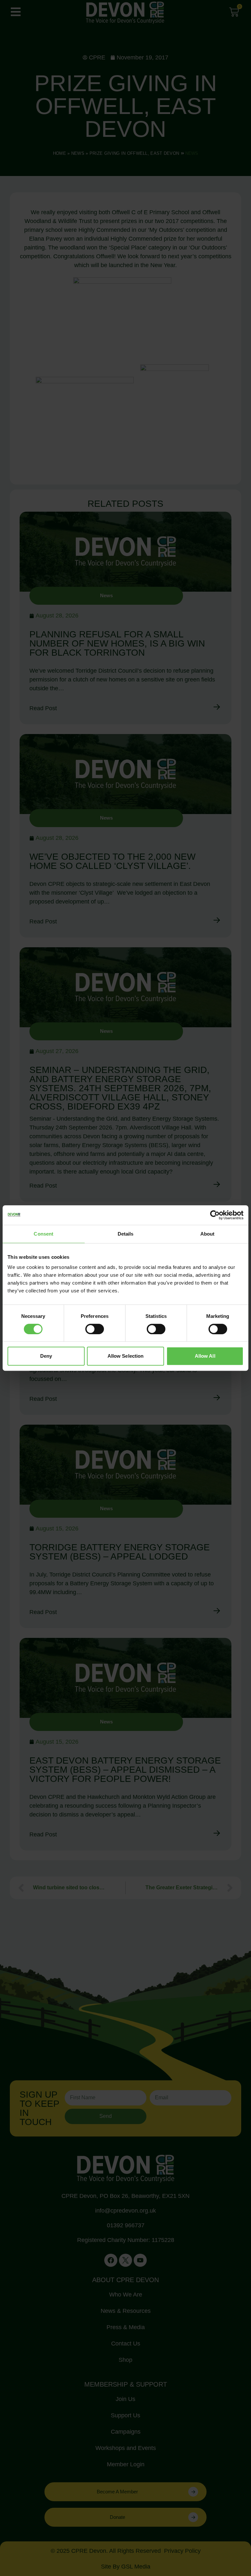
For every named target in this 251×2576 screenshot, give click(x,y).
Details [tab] (126, 1234)
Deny (46, 1356)
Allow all (205, 1356)
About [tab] (208, 1234)
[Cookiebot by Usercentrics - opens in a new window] (215, 1215)
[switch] (95, 1329)
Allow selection (126, 1356)
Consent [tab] (43, 1234)
